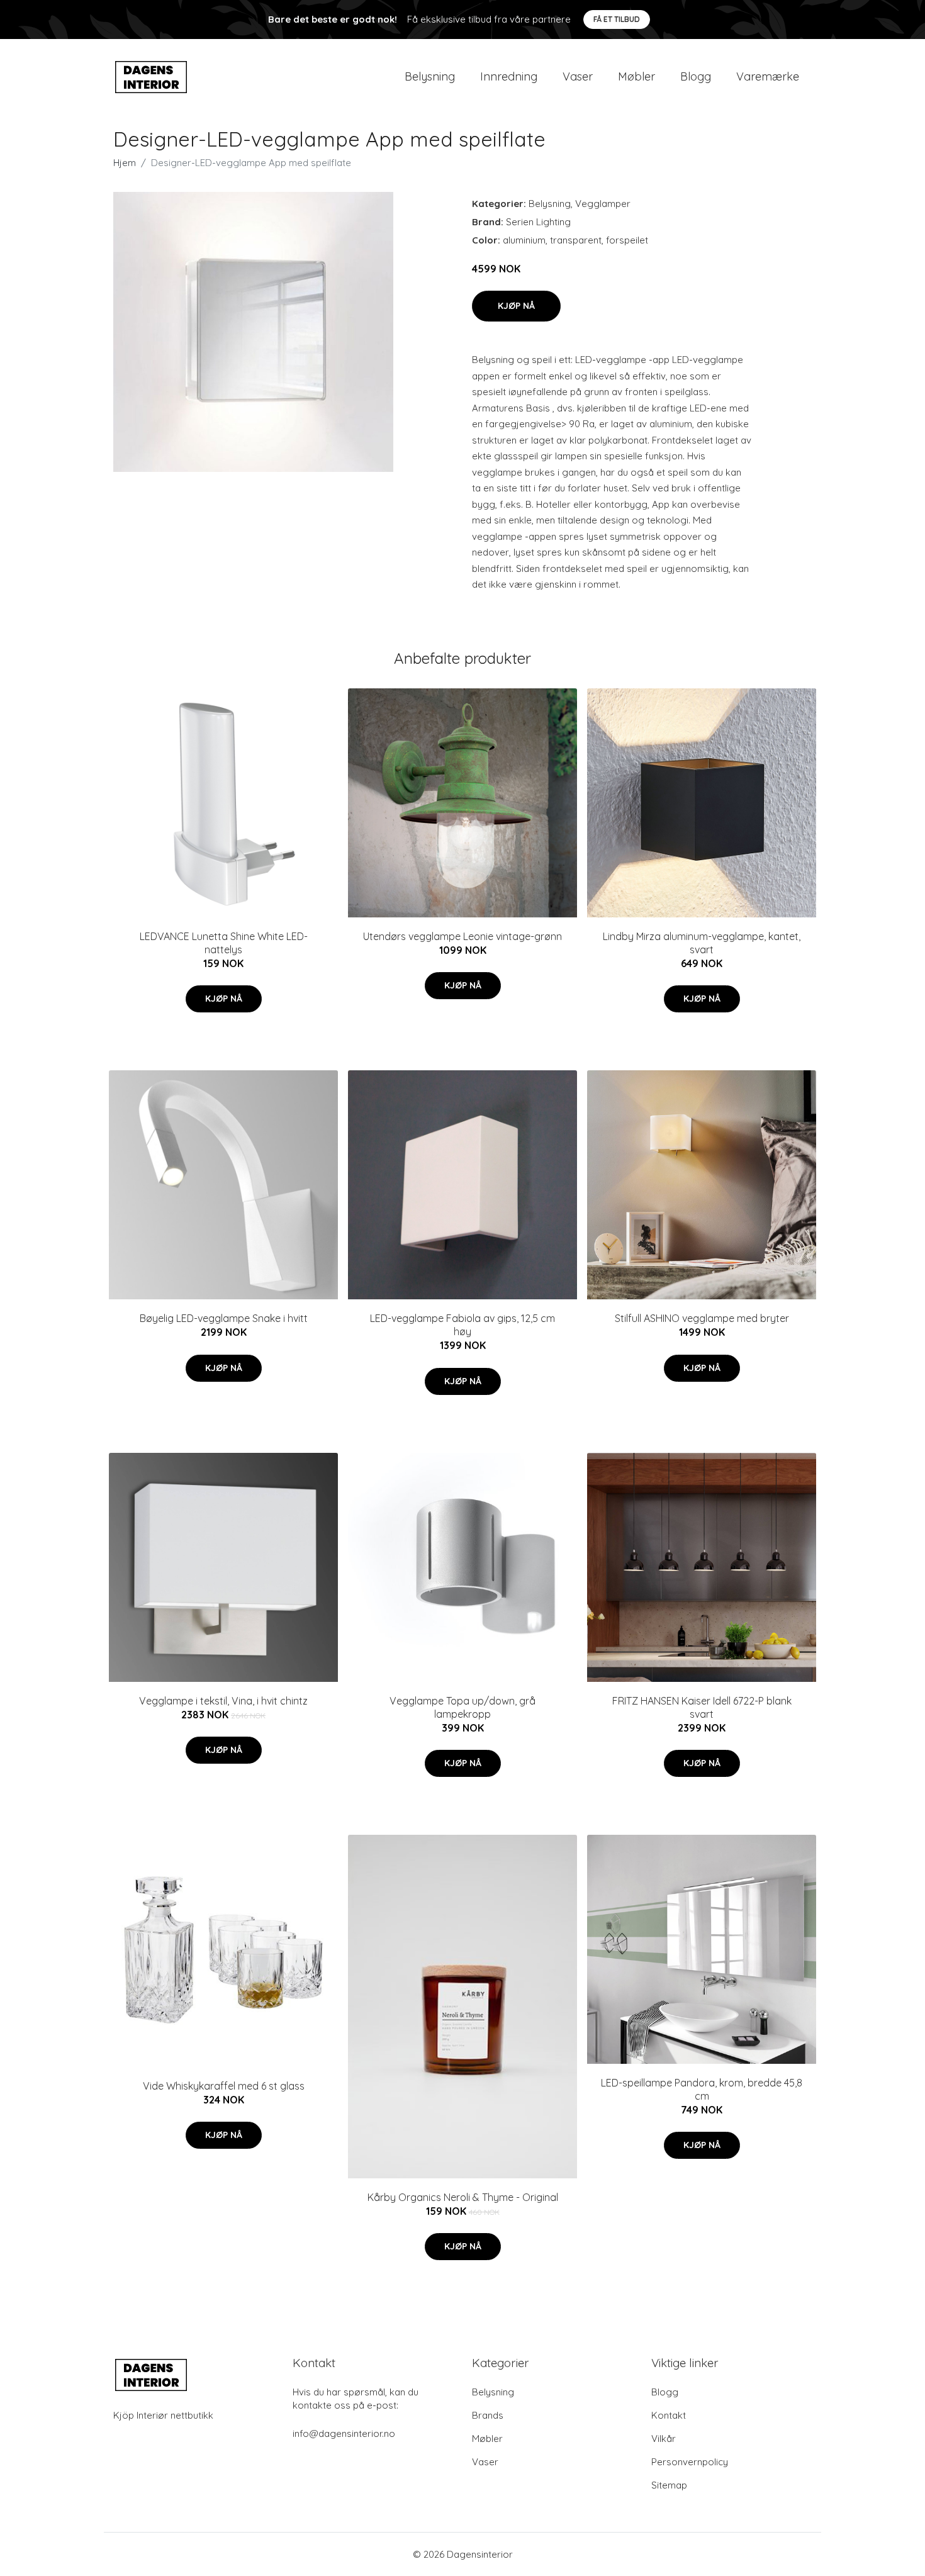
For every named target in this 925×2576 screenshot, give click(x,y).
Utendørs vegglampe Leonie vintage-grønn (462, 936)
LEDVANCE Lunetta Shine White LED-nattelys (224, 943)
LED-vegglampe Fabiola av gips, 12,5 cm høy (462, 1325)
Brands (488, 2415)
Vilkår (664, 2439)
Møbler (636, 76)
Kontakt (669, 2415)
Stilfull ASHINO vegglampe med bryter (702, 1318)
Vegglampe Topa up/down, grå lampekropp (462, 1707)
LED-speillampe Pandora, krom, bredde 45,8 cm (702, 2089)
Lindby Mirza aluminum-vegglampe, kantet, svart (702, 943)
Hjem (125, 163)
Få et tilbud (617, 19)
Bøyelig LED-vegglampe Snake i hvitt (224, 1318)
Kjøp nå (516, 306)
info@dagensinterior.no (344, 2433)
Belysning (430, 76)
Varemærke (768, 76)
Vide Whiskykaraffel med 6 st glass (224, 2086)
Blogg (696, 76)
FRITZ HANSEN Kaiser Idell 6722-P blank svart (702, 1707)
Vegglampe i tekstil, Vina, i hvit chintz (223, 1701)
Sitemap (669, 2485)
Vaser (578, 76)
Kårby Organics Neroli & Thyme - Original (463, 2197)
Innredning (509, 76)
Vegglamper (603, 204)
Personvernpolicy (690, 2462)
